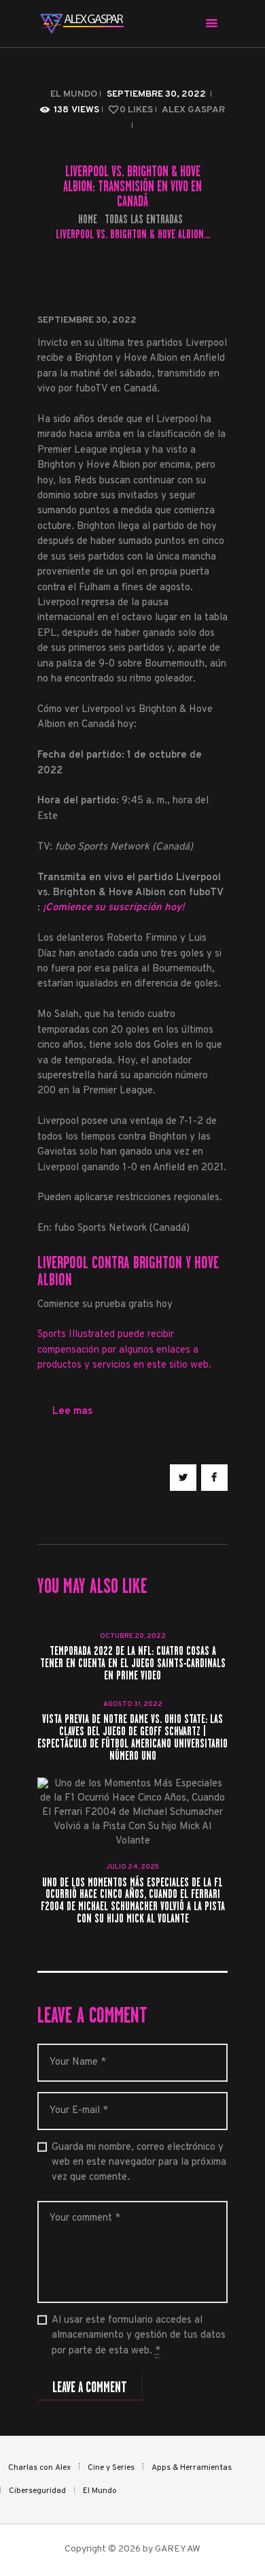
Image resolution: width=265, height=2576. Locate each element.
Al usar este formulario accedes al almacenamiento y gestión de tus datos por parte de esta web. (139, 2336)
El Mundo (74, 94)
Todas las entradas (144, 219)
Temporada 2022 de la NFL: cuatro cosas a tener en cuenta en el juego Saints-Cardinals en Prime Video (133, 1664)
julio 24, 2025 (132, 1867)
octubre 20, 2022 (133, 1636)
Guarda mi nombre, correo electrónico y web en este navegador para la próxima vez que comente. (139, 2163)
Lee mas (72, 1412)
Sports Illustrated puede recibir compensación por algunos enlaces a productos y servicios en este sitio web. (124, 1350)
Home (88, 220)
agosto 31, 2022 (133, 1704)
